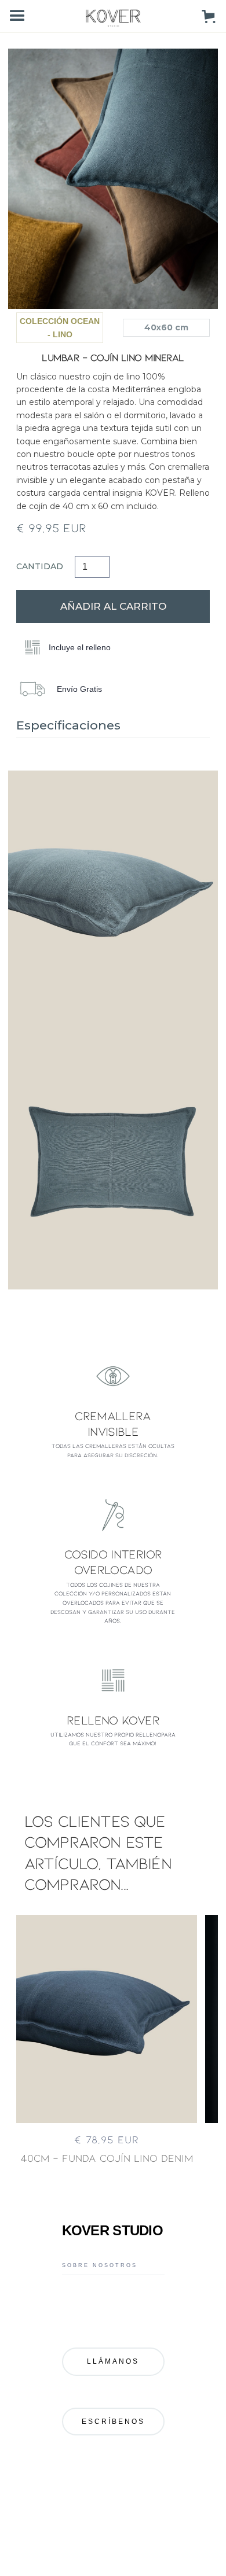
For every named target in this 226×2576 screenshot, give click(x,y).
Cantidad (40, 566)
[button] (17, 16)
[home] (113, 16)
